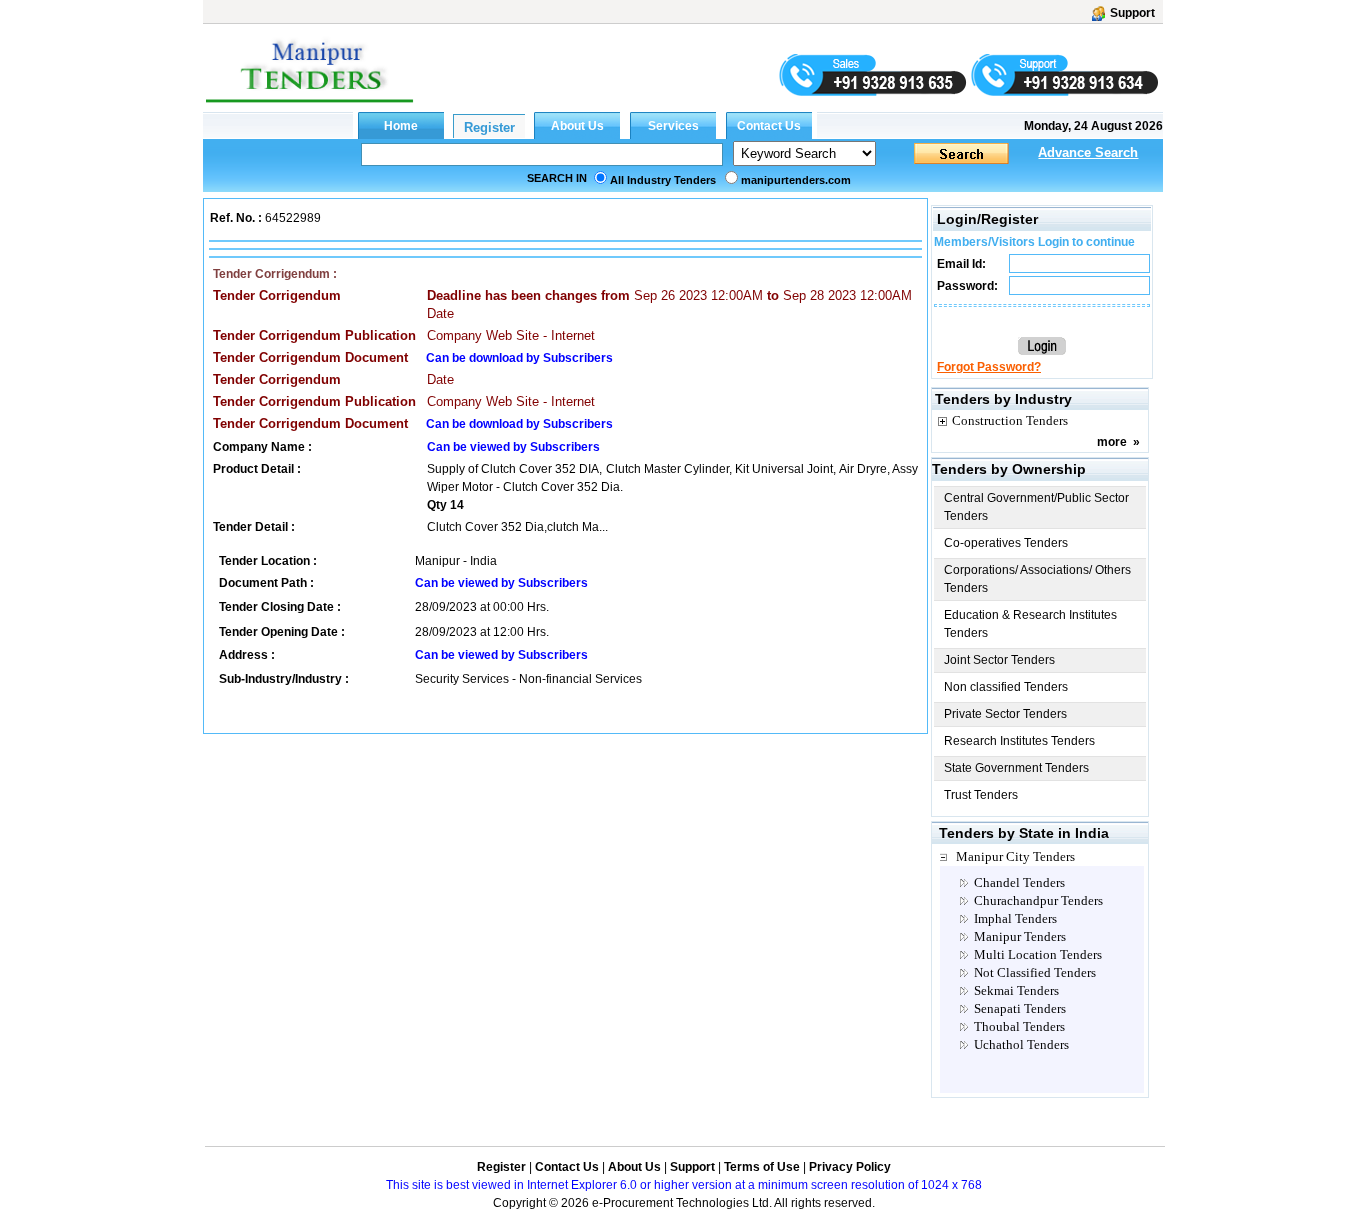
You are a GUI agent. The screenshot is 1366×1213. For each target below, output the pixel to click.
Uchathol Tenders (1021, 1044)
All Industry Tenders (663, 180)
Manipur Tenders (1020, 936)
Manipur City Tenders (1015, 856)
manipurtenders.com (796, 180)
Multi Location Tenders (1038, 954)
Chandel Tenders (1019, 882)
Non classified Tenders (1006, 687)
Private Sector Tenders (1005, 714)
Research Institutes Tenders (1019, 741)
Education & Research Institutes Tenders (1030, 624)
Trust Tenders (981, 795)
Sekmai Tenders (1016, 990)
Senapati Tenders (1020, 1008)
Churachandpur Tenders (1038, 900)
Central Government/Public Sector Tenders (1036, 507)
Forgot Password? (989, 367)
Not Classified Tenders (1035, 972)
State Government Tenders (1016, 768)
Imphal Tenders (1015, 918)
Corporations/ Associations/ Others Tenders (1037, 579)
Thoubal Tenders (1019, 1026)
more (1112, 442)
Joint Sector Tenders (999, 660)
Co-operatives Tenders (1006, 543)
